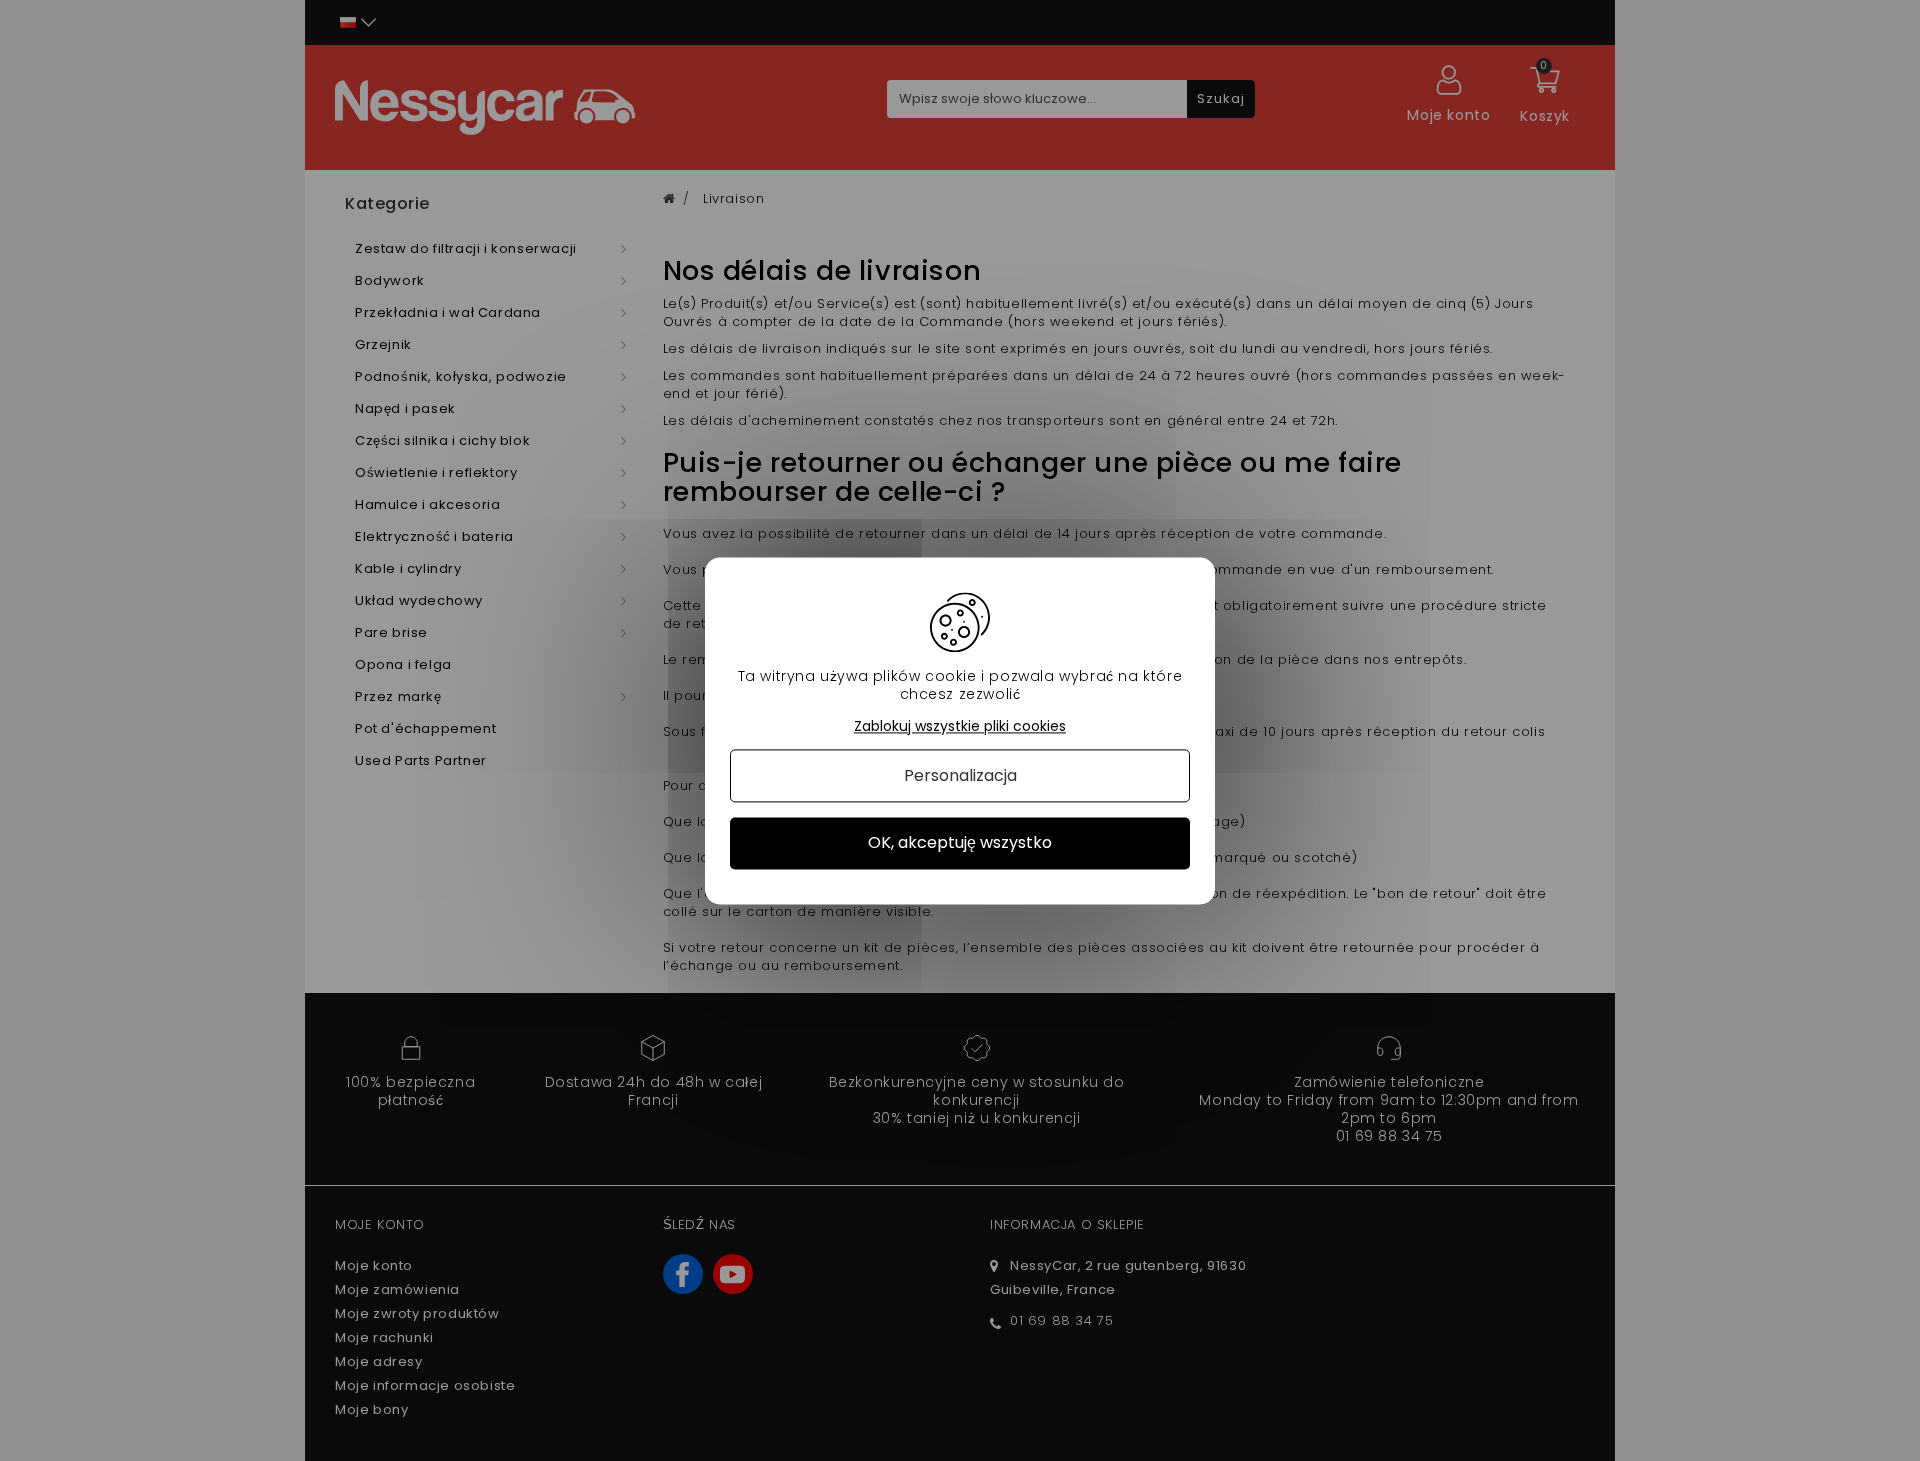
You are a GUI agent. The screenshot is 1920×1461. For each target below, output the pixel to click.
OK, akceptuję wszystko (960, 843)
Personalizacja (960, 776)
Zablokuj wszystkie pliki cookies (960, 726)
